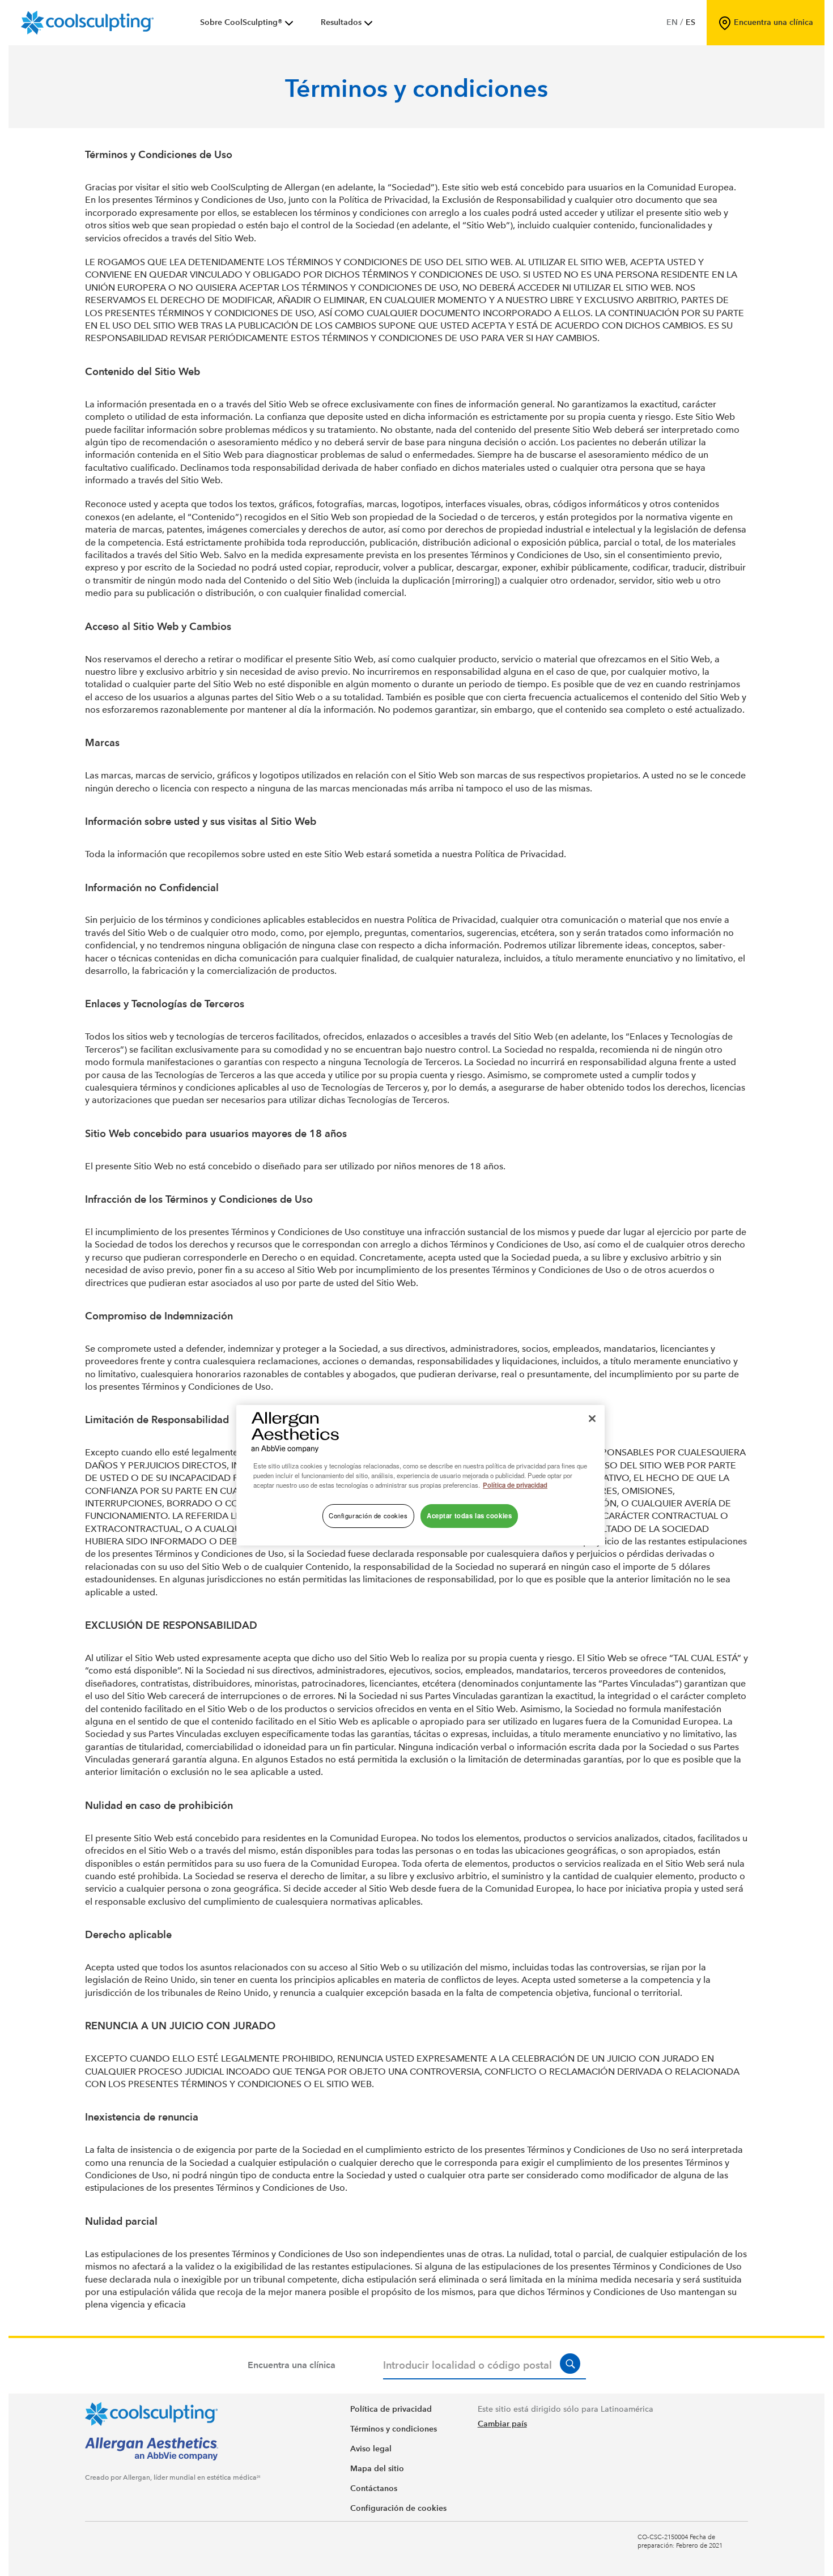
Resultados (341, 22)
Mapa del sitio (377, 2469)
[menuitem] (248, 23)
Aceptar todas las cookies (469, 1515)
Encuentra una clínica (292, 2365)
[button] (570, 2364)
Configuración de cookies (398, 2508)
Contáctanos (374, 2488)
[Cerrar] (592, 1419)
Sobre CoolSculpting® (241, 22)
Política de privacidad (391, 2409)
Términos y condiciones (394, 2429)
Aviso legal (371, 2449)
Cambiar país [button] (502, 2424)
